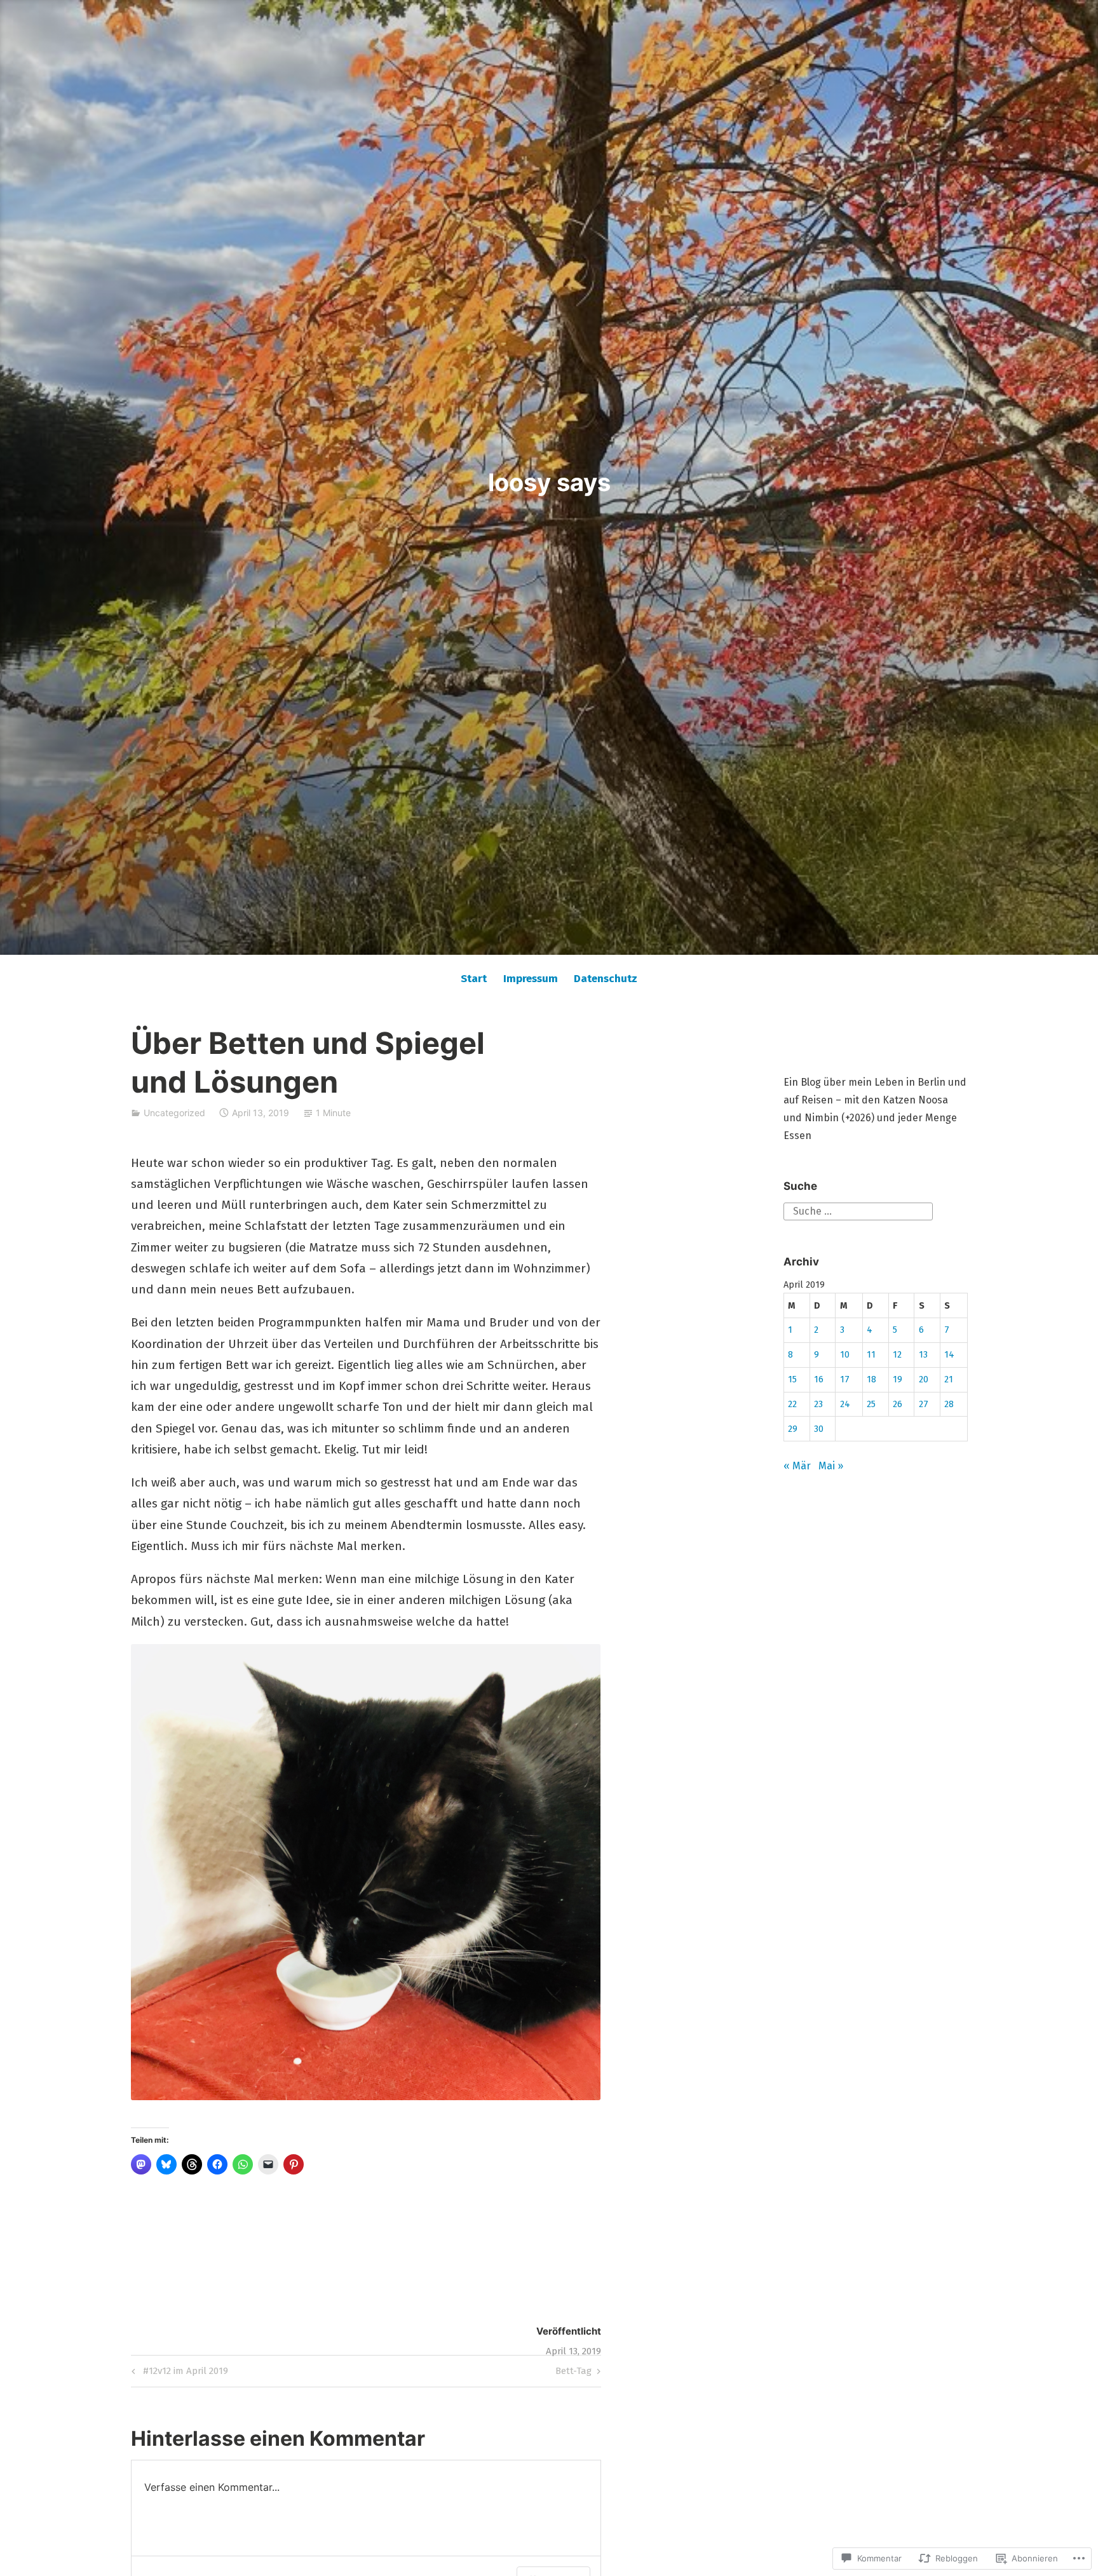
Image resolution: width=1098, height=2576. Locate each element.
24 (845, 1404)
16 (819, 1379)
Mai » (831, 1466)
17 (845, 1379)
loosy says (549, 482)
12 (897, 1355)
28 (949, 1404)
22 (792, 1404)
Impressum (531, 979)
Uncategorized (174, 1113)
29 (793, 1429)
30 (819, 1429)
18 (871, 1379)
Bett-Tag (573, 2373)
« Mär (797, 1466)
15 (792, 1379)
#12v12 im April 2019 (178, 2373)
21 (949, 1379)
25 (871, 1404)
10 (845, 1355)
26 (898, 1404)
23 (818, 1404)
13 (923, 1355)
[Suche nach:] (858, 1210)
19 (898, 1379)
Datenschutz (606, 979)
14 (949, 1355)
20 (924, 1379)
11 (871, 1355)
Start (474, 979)
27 (924, 1404)
